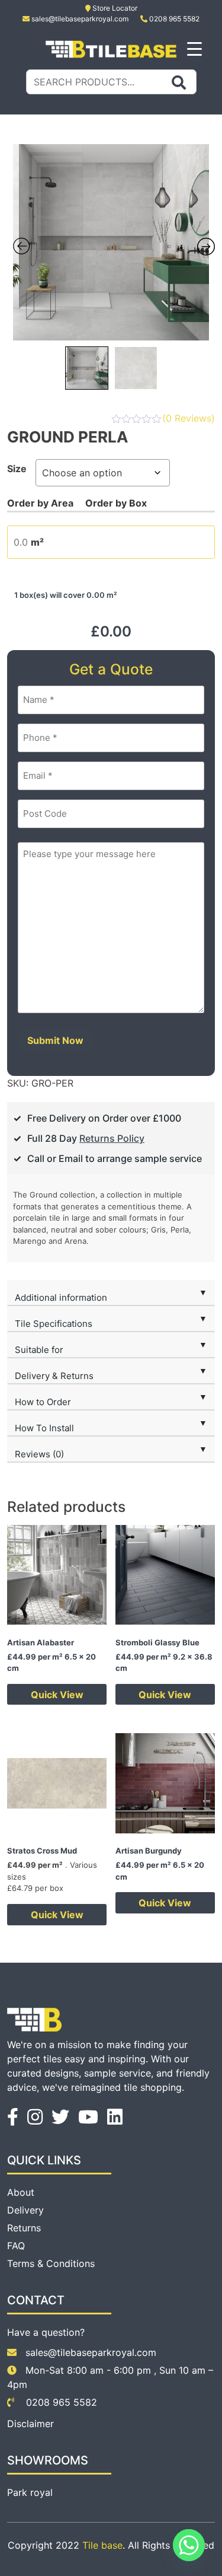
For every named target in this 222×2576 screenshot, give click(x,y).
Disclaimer (30, 2424)
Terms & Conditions (51, 2263)
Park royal (30, 2492)
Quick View (57, 1695)
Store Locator (114, 8)
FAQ (16, 2246)
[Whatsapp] (189, 2545)
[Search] (179, 82)
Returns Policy (112, 1138)
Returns (24, 2228)
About (21, 2192)
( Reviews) (189, 418)
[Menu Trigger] (194, 48)
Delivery (25, 2210)
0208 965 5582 (173, 19)
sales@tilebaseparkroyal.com (80, 19)
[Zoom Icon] (111, 242)
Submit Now (55, 1040)
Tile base (102, 2545)
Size (17, 469)
